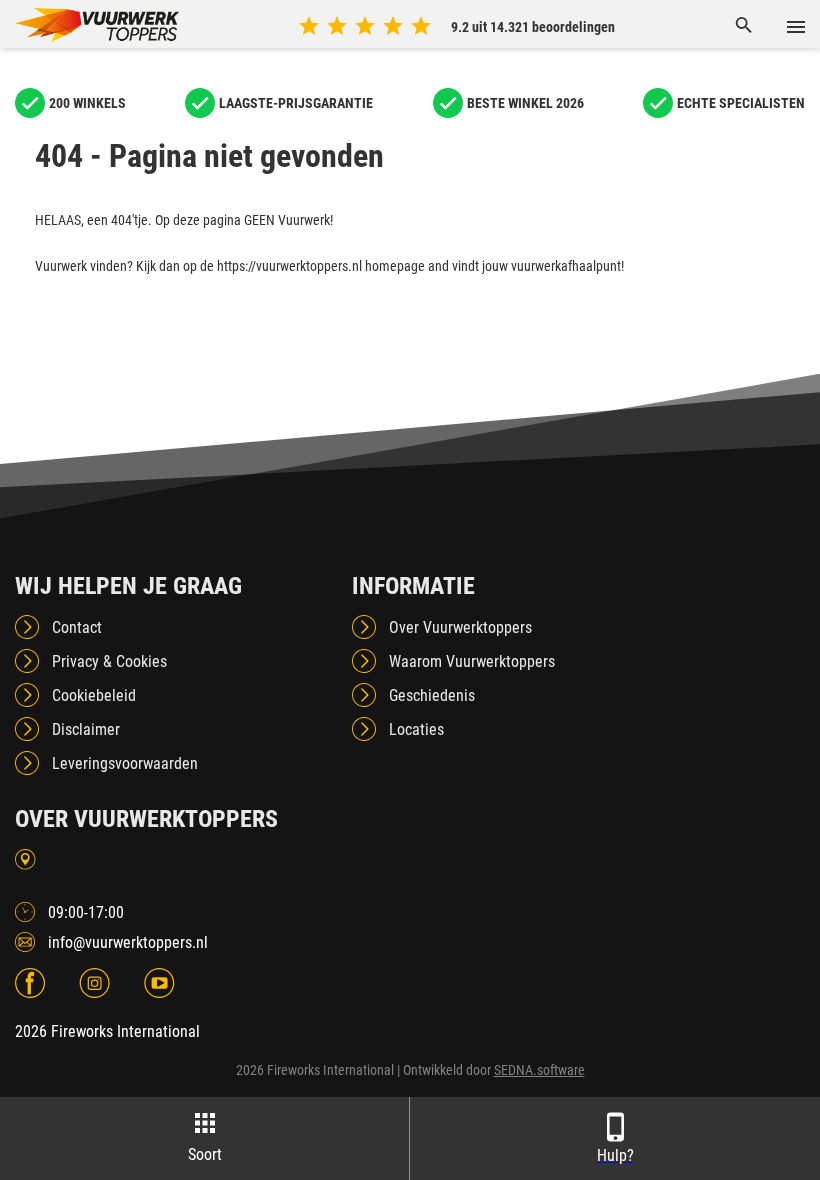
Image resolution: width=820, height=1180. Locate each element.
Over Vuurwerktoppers (460, 627)
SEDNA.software (539, 1070)
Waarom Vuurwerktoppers (472, 661)
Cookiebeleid (94, 695)
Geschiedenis (432, 695)
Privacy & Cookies (109, 661)
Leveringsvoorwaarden (125, 763)
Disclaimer (86, 729)
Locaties (416, 729)
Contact (77, 627)
